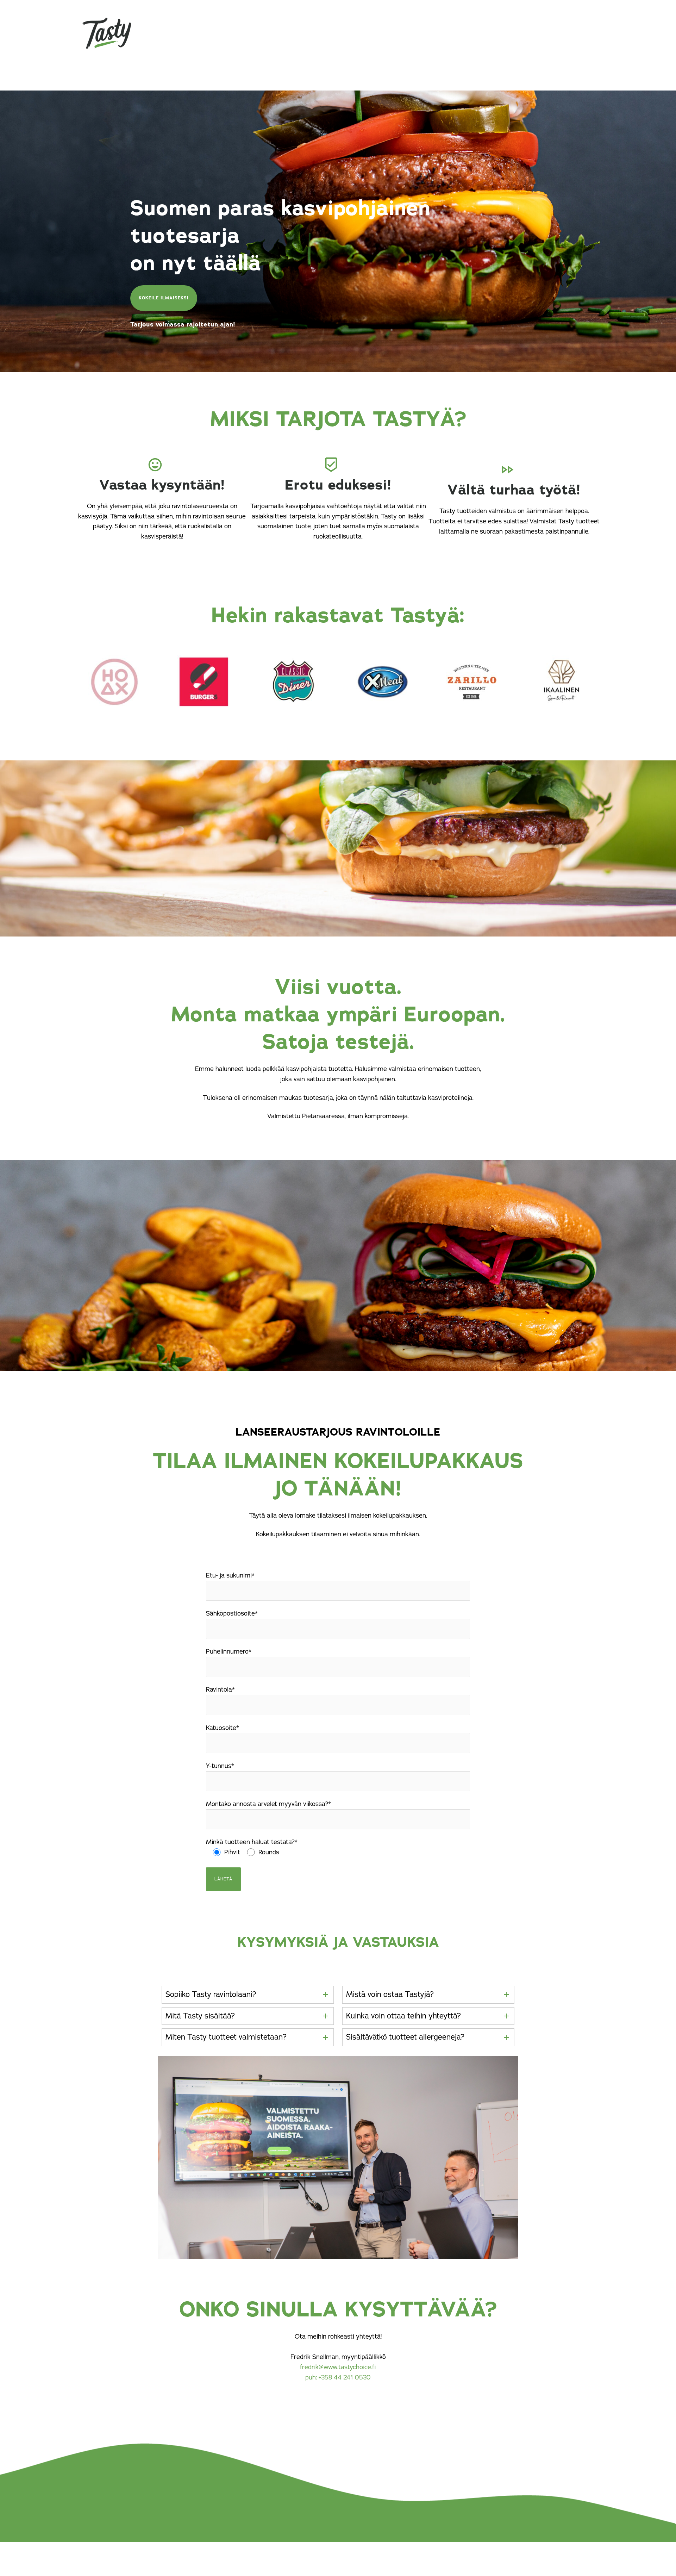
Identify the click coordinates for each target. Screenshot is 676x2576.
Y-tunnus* (220, 1766)
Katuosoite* (223, 1728)
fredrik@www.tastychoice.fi (338, 2367)
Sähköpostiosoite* (232, 1613)
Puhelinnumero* (229, 1651)
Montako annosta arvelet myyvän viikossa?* (268, 1804)
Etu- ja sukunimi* (230, 1575)
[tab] (248, 1995)
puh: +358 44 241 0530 (338, 2377)
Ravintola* (220, 1690)
